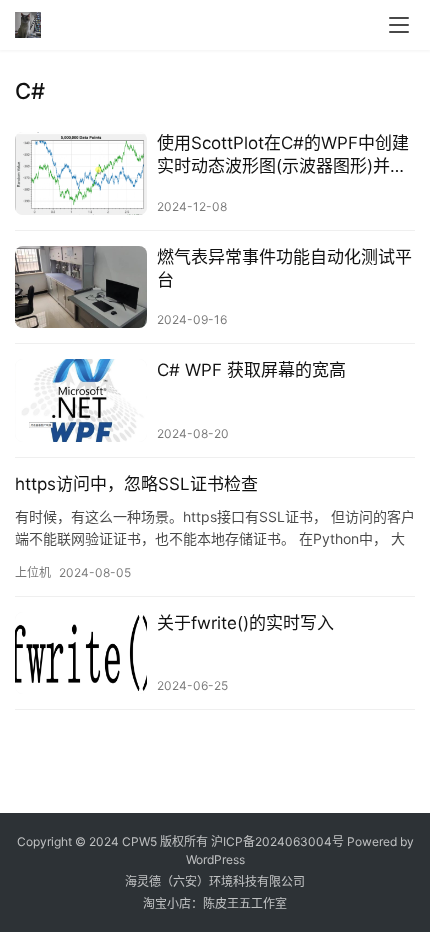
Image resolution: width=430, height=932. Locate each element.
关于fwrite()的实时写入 (245, 623)
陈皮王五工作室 (245, 903)
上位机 (33, 572)
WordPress (215, 859)
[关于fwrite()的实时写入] (81, 653)
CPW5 (139, 841)
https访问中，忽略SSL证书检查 (136, 484)
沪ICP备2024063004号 (277, 841)
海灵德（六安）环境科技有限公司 (215, 881)
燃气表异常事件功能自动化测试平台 (284, 268)
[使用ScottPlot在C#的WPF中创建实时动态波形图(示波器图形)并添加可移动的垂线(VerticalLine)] (81, 173)
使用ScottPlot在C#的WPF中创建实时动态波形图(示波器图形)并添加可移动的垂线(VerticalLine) (283, 155)
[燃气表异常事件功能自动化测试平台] (81, 287)
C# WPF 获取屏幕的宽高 (251, 370)
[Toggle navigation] (399, 25)
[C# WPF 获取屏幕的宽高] (81, 400)
